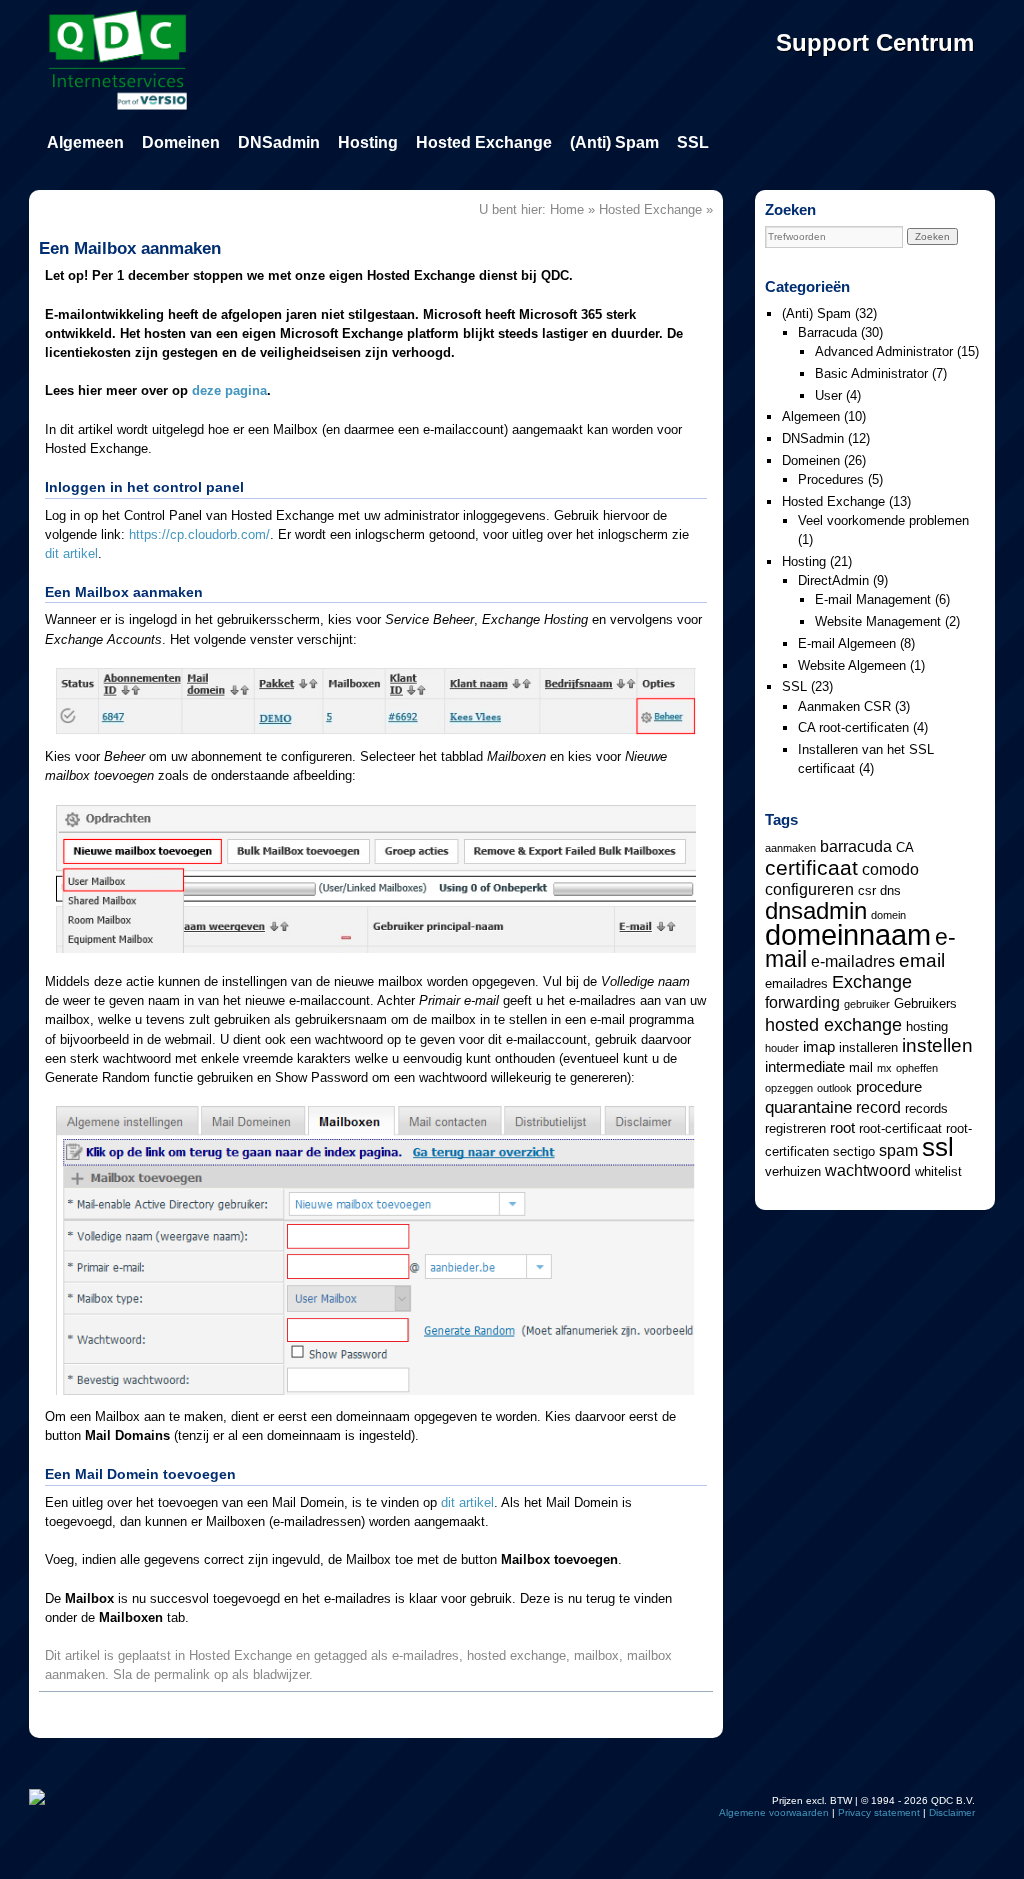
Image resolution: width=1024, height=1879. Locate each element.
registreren (795, 1128)
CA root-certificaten (853, 727)
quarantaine (808, 1107)
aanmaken (790, 848)
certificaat (811, 867)
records (926, 1108)
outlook (834, 1088)
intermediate (805, 1067)
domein (888, 915)
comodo (890, 869)
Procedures (831, 479)
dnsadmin (816, 910)
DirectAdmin (833, 580)
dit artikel (71, 553)
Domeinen (181, 142)
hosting (927, 1026)
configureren (809, 889)
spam (898, 1150)
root (842, 1128)
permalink (182, 1674)
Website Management (878, 621)
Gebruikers (925, 1003)
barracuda (856, 846)
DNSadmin (279, 142)
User (828, 395)
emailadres (796, 983)
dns (890, 890)
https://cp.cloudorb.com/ (199, 534)
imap (819, 1047)
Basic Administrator (871, 373)
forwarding (802, 1002)
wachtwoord (868, 1170)
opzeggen (789, 1088)
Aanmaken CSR (844, 706)
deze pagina (229, 390)
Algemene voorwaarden (774, 1812)
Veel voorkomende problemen (883, 520)
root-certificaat (900, 1128)
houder (782, 1048)
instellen (937, 1045)
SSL (693, 142)
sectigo (854, 1151)
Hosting (368, 142)
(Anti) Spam (614, 142)
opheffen (917, 1068)
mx (884, 1068)
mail (861, 1067)
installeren (868, 1047)
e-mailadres (425, 1655)
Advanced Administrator (884, 351)
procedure (889, 1087)
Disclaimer (952, 1812)
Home (567, 209)
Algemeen (85, 142)
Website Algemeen (852, 665)
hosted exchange (516, 1655)
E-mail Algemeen (847, 643)
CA (905, 847)
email (922, 960)
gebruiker (867, 1004)
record (878, 1107)
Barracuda (827, 332)
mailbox (596, 1655)
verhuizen (793, 1171)
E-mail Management (873, 599)
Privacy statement (879, 1812)
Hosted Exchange (484, 142)
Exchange (872, 981)
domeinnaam (848, 934)
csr (867, 890)
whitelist (938, 1171)
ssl (938, 1147)
